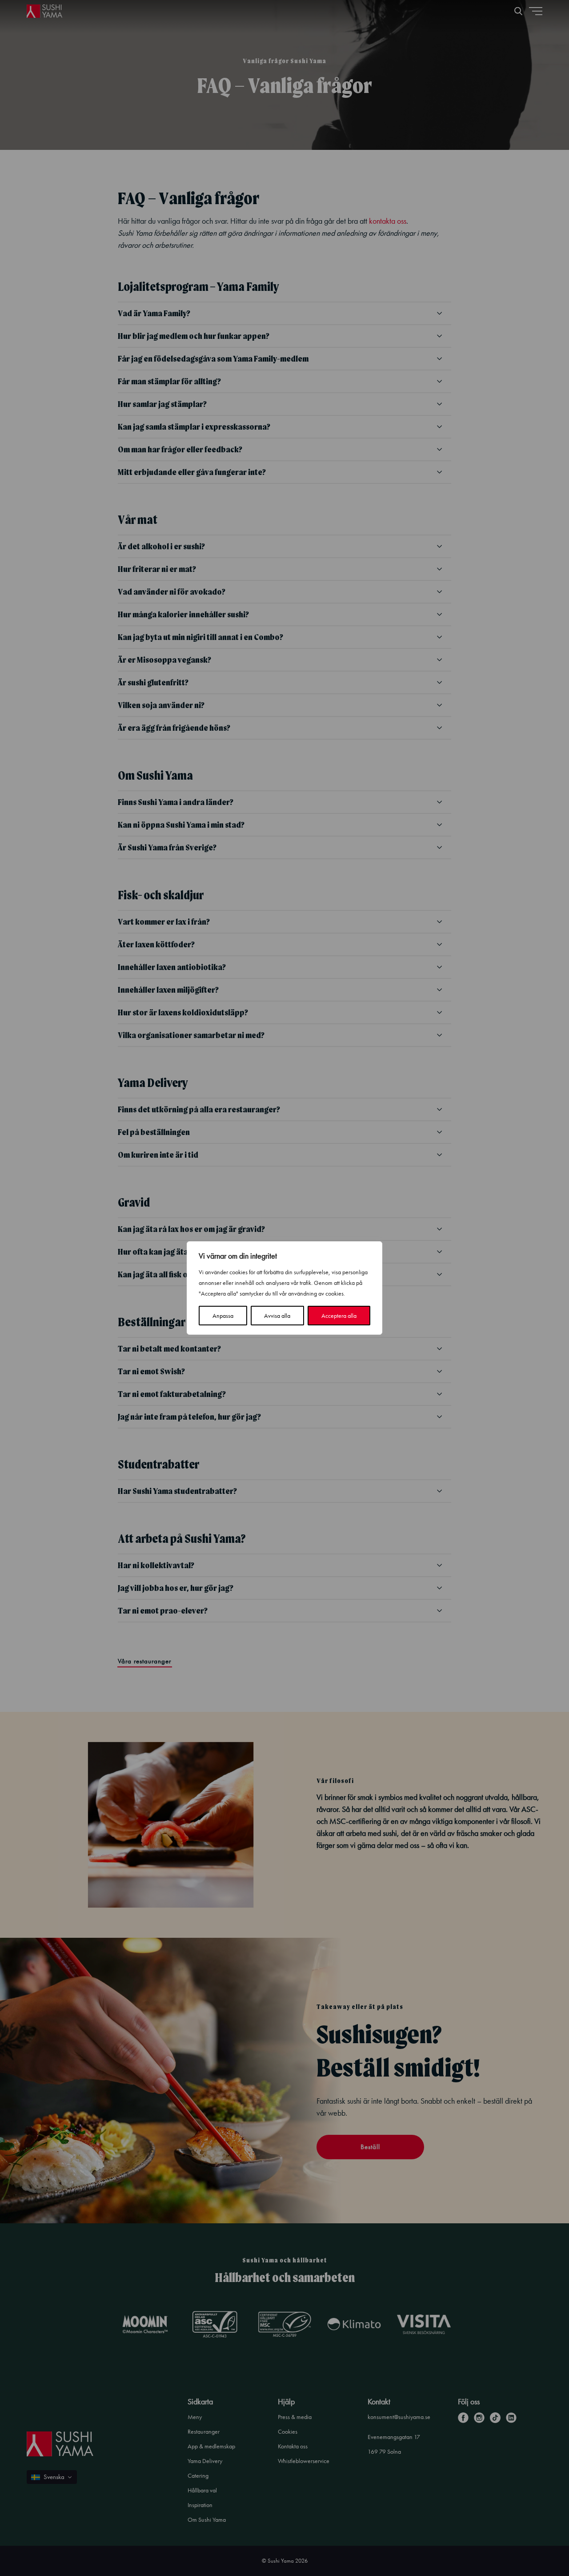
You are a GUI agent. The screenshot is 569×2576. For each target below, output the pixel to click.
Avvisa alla (277, 1316)
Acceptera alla (339, 1316)
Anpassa (223, 1316)
